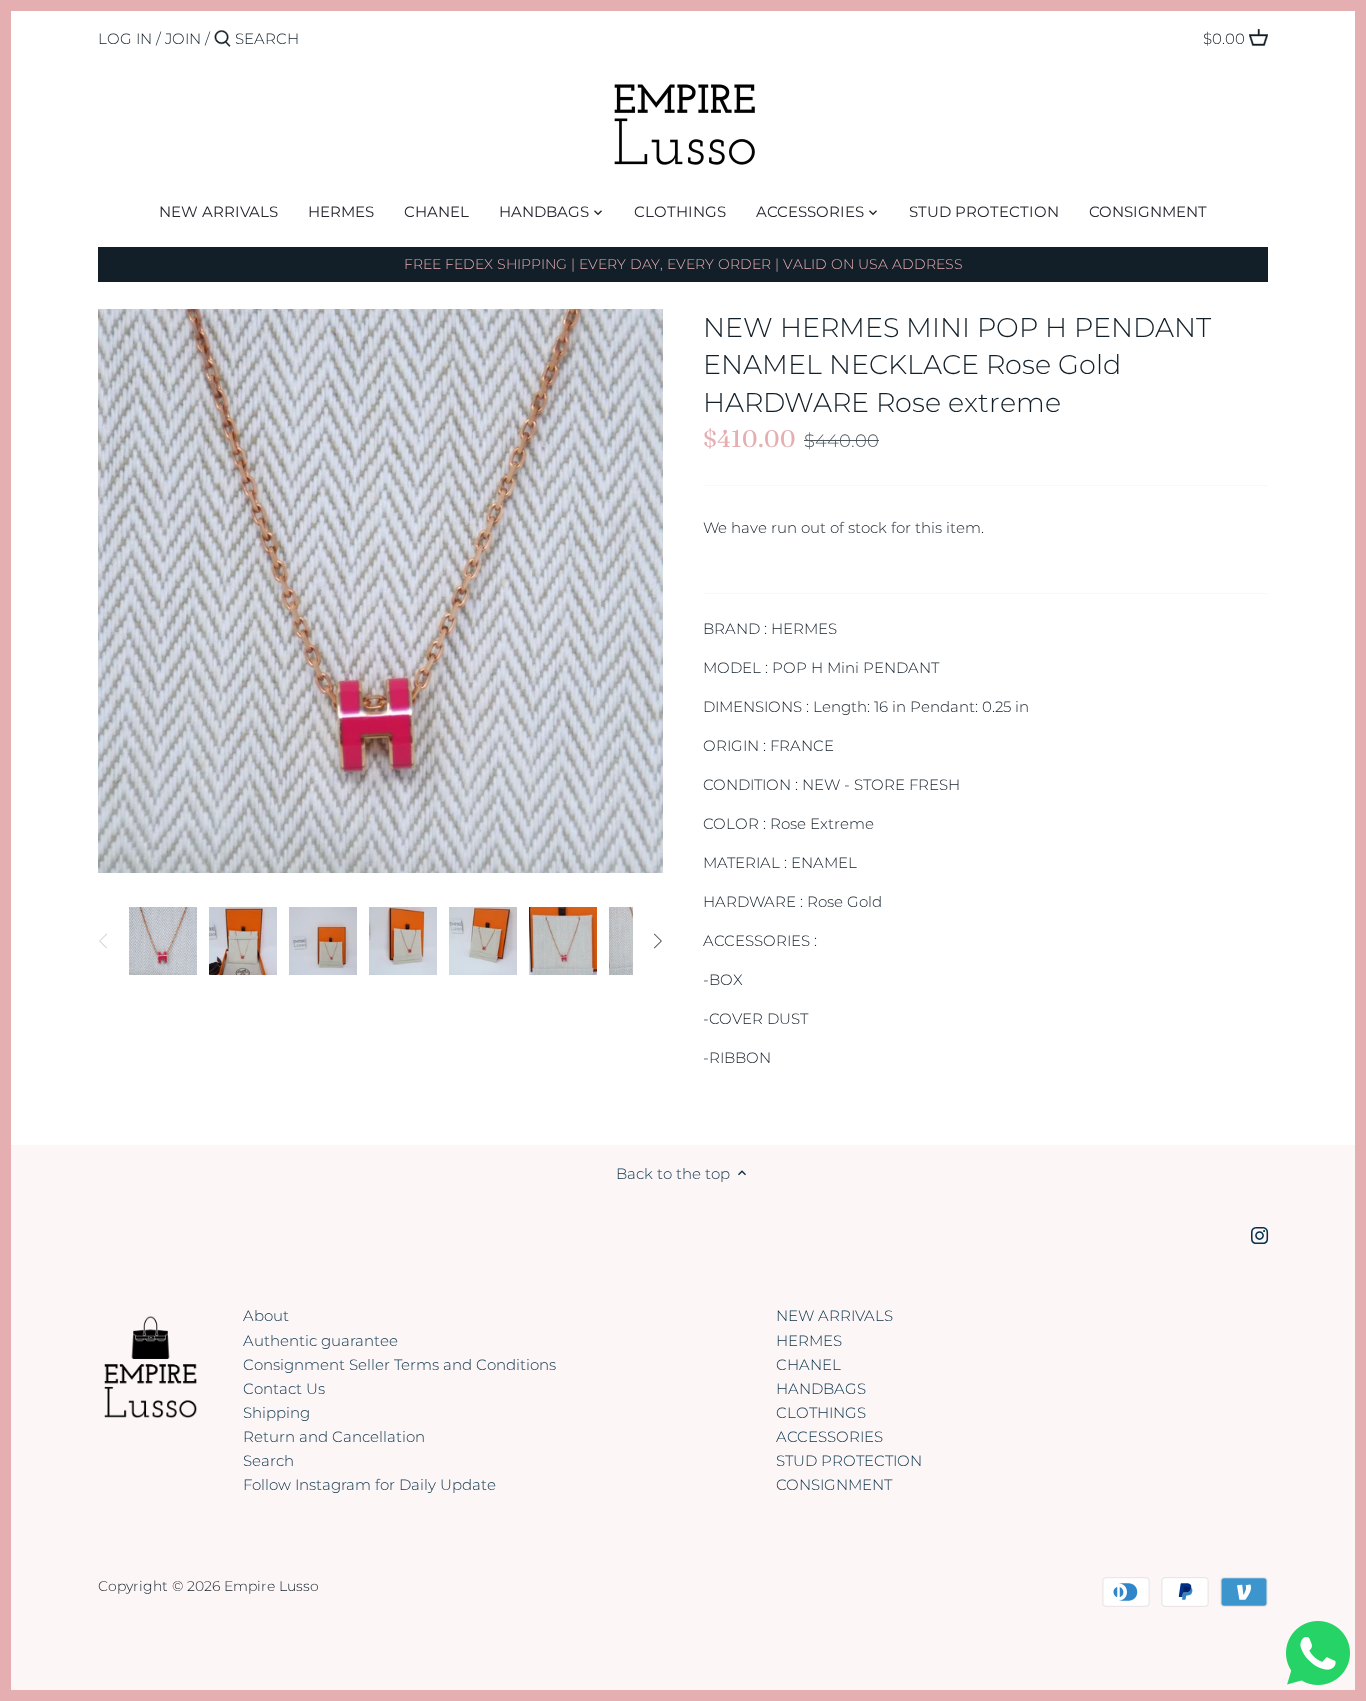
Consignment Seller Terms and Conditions (399, 1364)
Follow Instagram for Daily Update (369, 1484)
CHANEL (808, 1364)
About (266, 1315)
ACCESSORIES (829, 1436)
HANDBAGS (821, 1388)
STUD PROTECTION (849, 1460)
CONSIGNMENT (834, 1484)
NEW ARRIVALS (834, 1315)
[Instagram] (1259, 1233)
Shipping (276, 1412)
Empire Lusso (271, 1586)
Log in (125, 38)
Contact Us (284, 1388)
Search (268, 1460)
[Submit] (222, 39)
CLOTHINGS (821, 1412)
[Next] (657, 941)
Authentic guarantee (320, 1340)
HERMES (809, 1340)
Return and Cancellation (334, 1436)
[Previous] (104, 941)
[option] (163, 941)
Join (183, 38)
